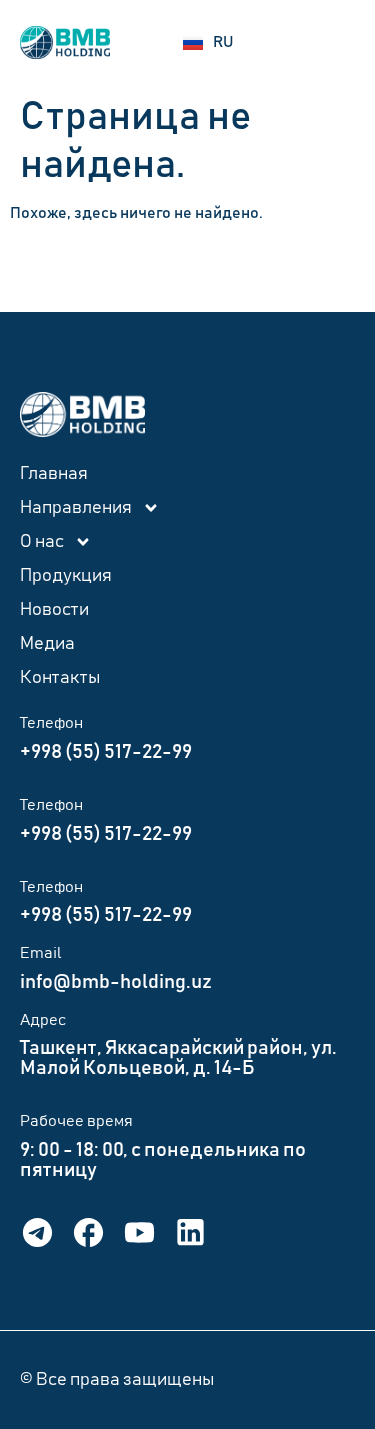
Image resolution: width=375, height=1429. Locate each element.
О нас (42, 542)
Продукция (66, 576)
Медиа (47, 644)
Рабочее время (76, 1121)
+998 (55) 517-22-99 (106, 752)
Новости (54, 610)
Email (41, 953)
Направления (76, 508)
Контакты (60, 678)
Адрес (43, 1020)
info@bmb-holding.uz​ (116, 982)
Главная (54, 474)
